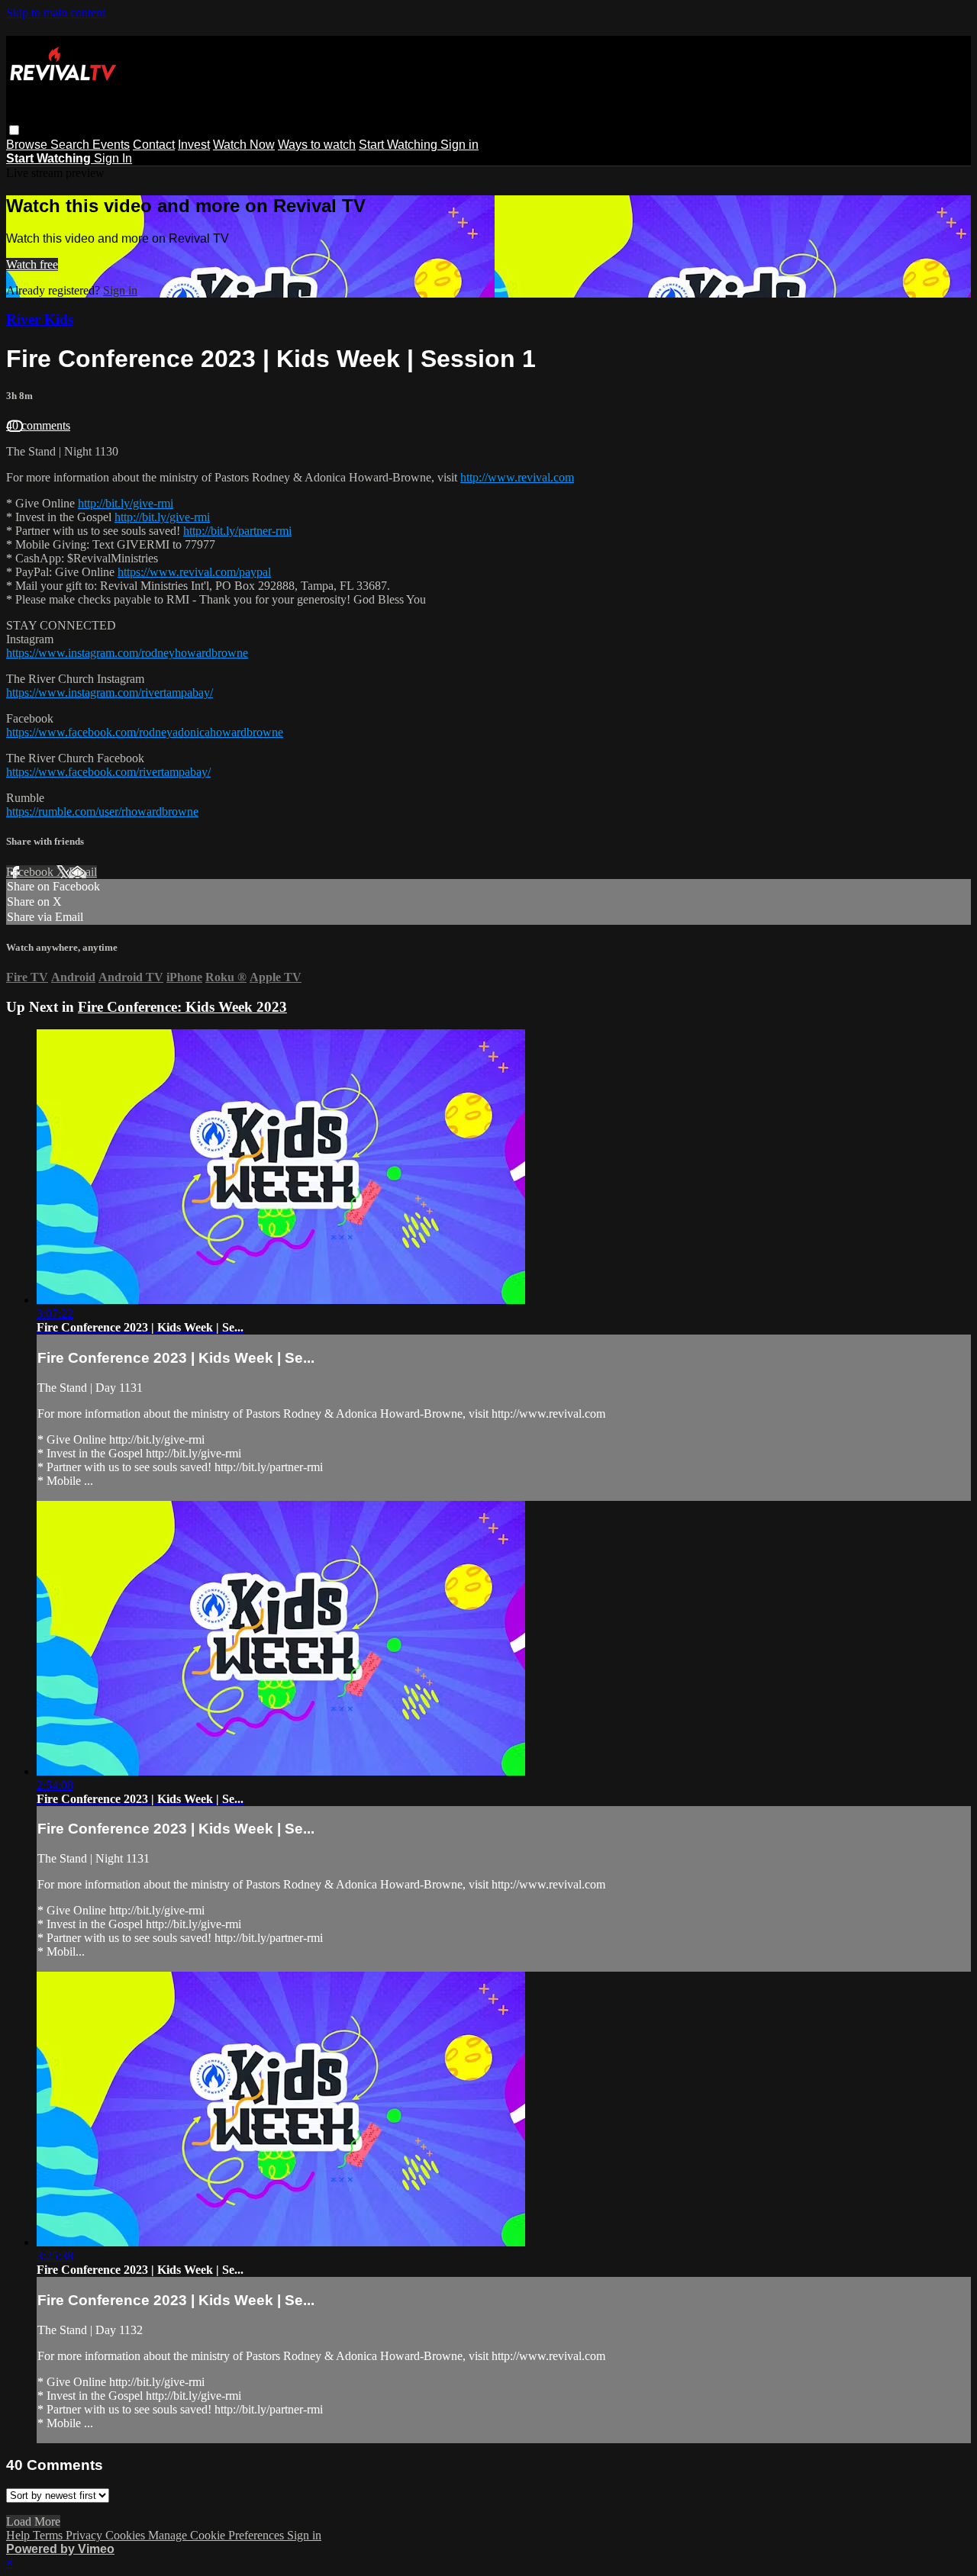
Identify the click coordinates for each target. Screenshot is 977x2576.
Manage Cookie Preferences (218, 2535)
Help (19, 2535)
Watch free (32, 264)
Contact (154, 145)
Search (71, 145)
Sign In (113, 158)
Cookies (127, 2535)
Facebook (31, 872)
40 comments (38, 425)
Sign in (459, 145)
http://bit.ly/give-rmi (126, 503)
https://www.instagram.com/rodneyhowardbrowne (127, 653)
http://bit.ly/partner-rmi (237, 531)
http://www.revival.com (517, 477)
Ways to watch (317, 145)
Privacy (85, 2535)
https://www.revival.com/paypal (194, 572)
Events (111, 145)
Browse (28, 145)
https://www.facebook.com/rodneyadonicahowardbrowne (145, 732)
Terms (49, 2535)
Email (83, 872)
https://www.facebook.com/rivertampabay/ (108, 772)
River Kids (40, 319)
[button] (14, 130)
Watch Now (244, 145)
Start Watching (400, 145)
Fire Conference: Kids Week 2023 (182, 1007)
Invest (194, 145)
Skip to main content (56, 13)
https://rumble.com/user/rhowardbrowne (102, 811)
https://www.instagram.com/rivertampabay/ (110, 692)
